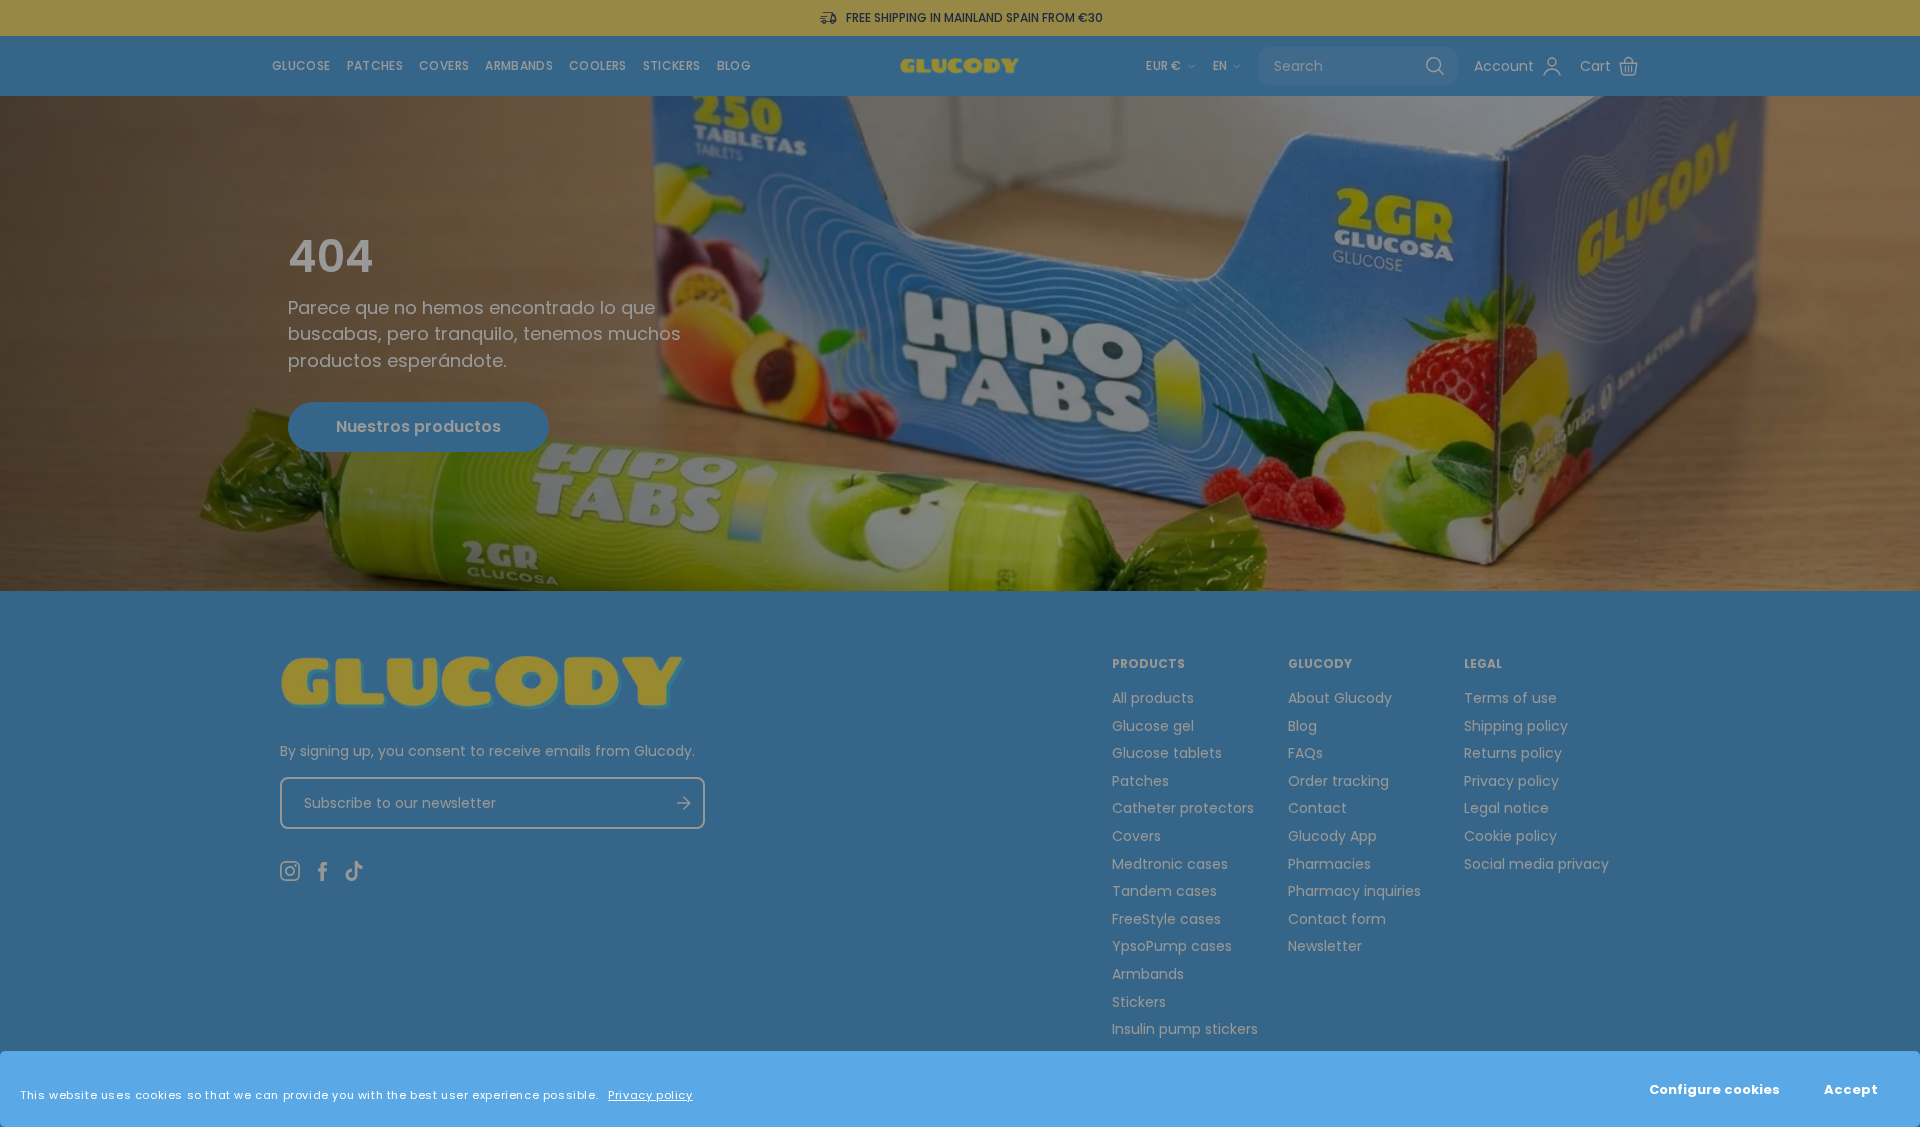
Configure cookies (1714, 1089)
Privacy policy (650, 1095)
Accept (1851, 1089)
